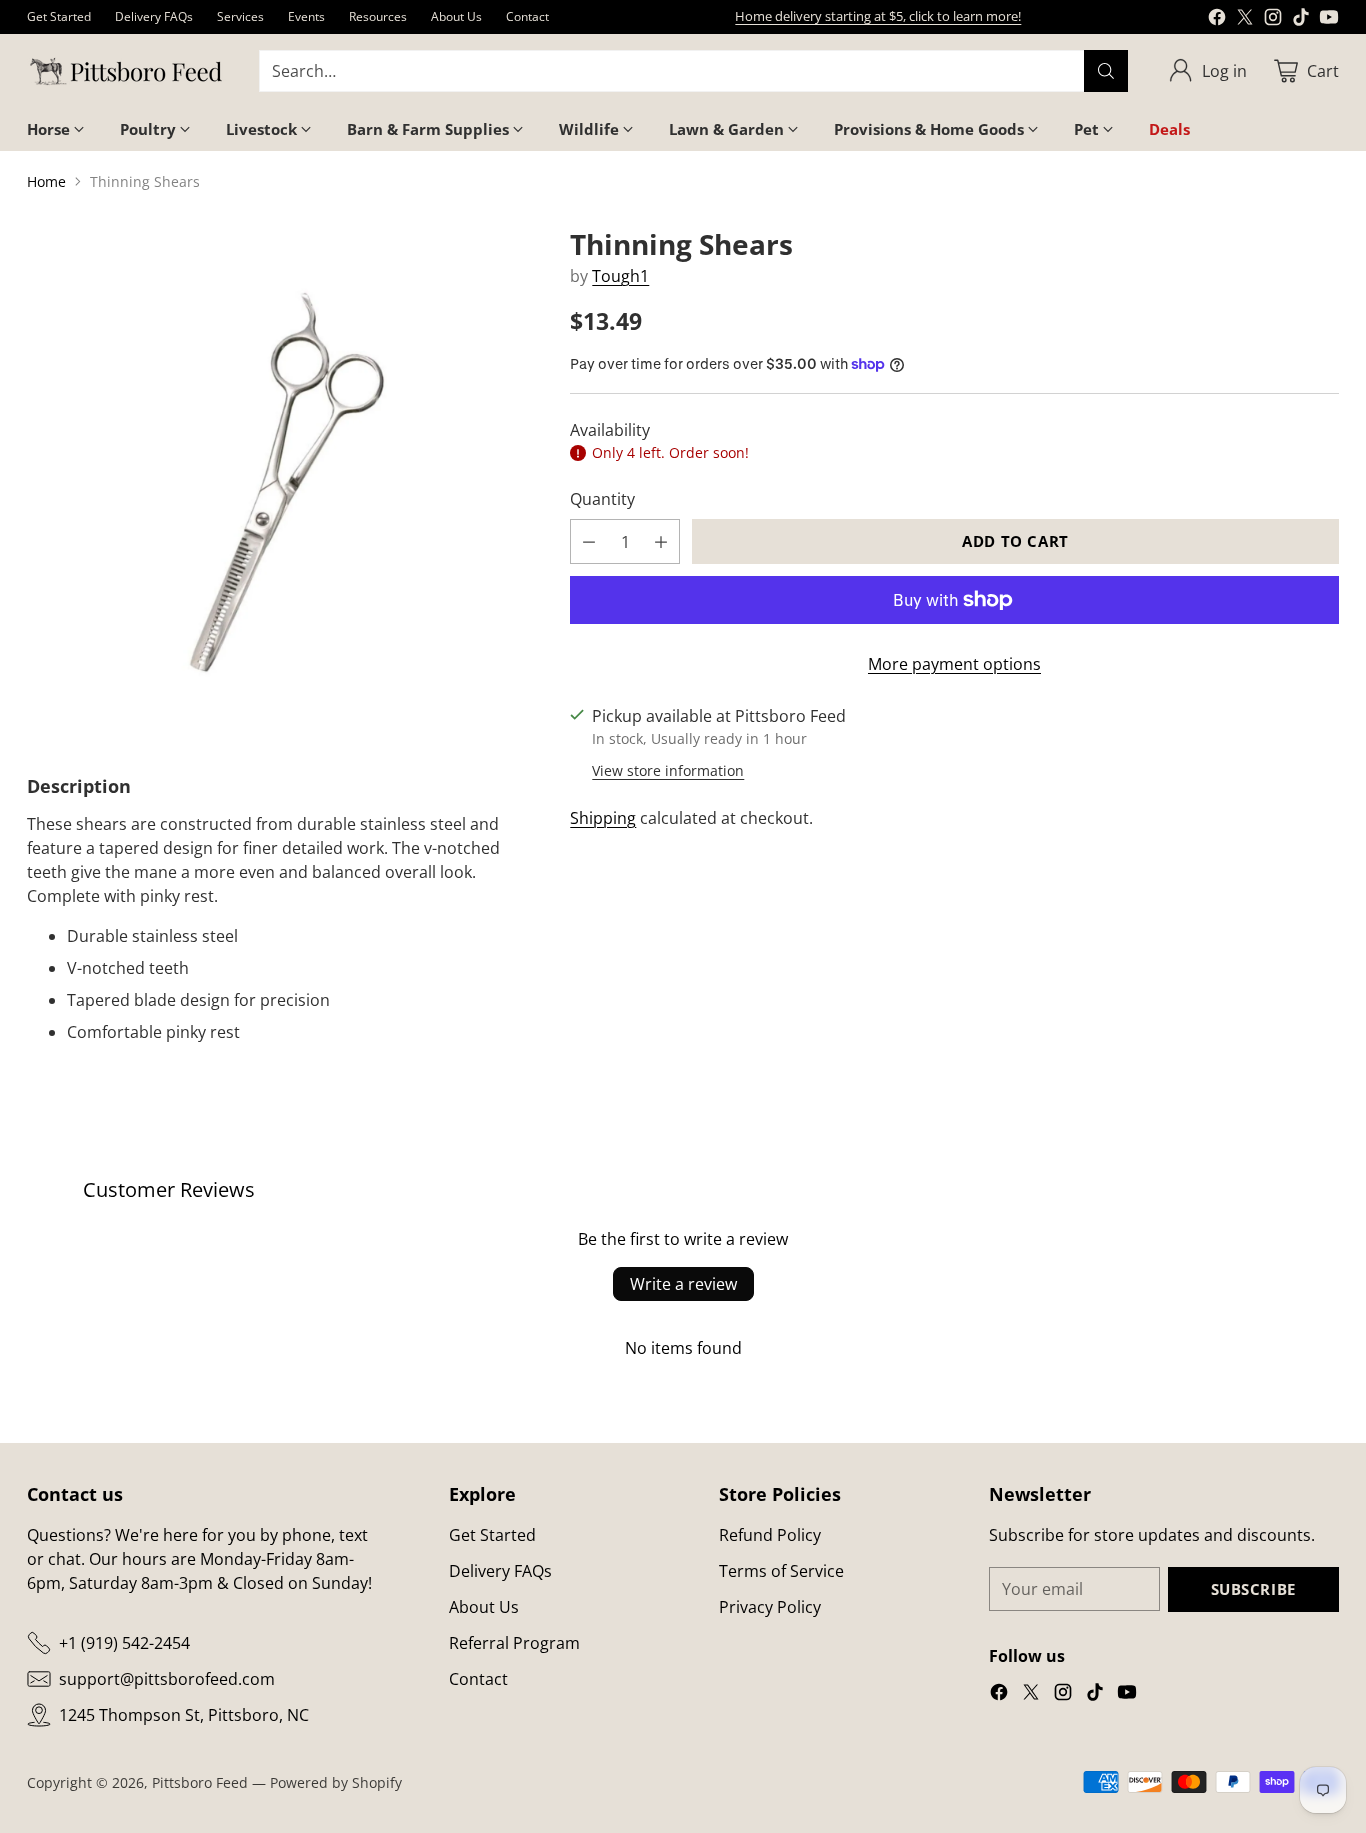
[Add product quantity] (661, 541)
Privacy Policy (770, 1607)
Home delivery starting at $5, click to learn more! (878, 16)
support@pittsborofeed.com (167, 1679)
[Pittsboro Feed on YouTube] (1329, 20)
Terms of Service (781, 1571)
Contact (478, 1679)
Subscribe (1253, 1589)
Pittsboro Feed (200, 1782)
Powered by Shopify (336, 1782)
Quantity (602, 499)
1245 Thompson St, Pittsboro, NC (184, 1715)
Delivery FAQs (500, 1571)
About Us (484, 1607)
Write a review (683, 1284)
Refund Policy (770, 1535)
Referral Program (514, 1643)
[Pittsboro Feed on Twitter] (1245, 20)
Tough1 (620, 276)
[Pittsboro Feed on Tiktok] (1301, 20)
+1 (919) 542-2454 (124, 1643)
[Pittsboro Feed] (127, 71)
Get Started (492, 1535)
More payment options (954, 664)
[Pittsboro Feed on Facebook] (1217, 20)
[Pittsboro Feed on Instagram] (1273, 20)
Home (46, 181)
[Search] (1106, 71)
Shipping (603, 818)
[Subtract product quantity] (589, 541)
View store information (668, 770)
